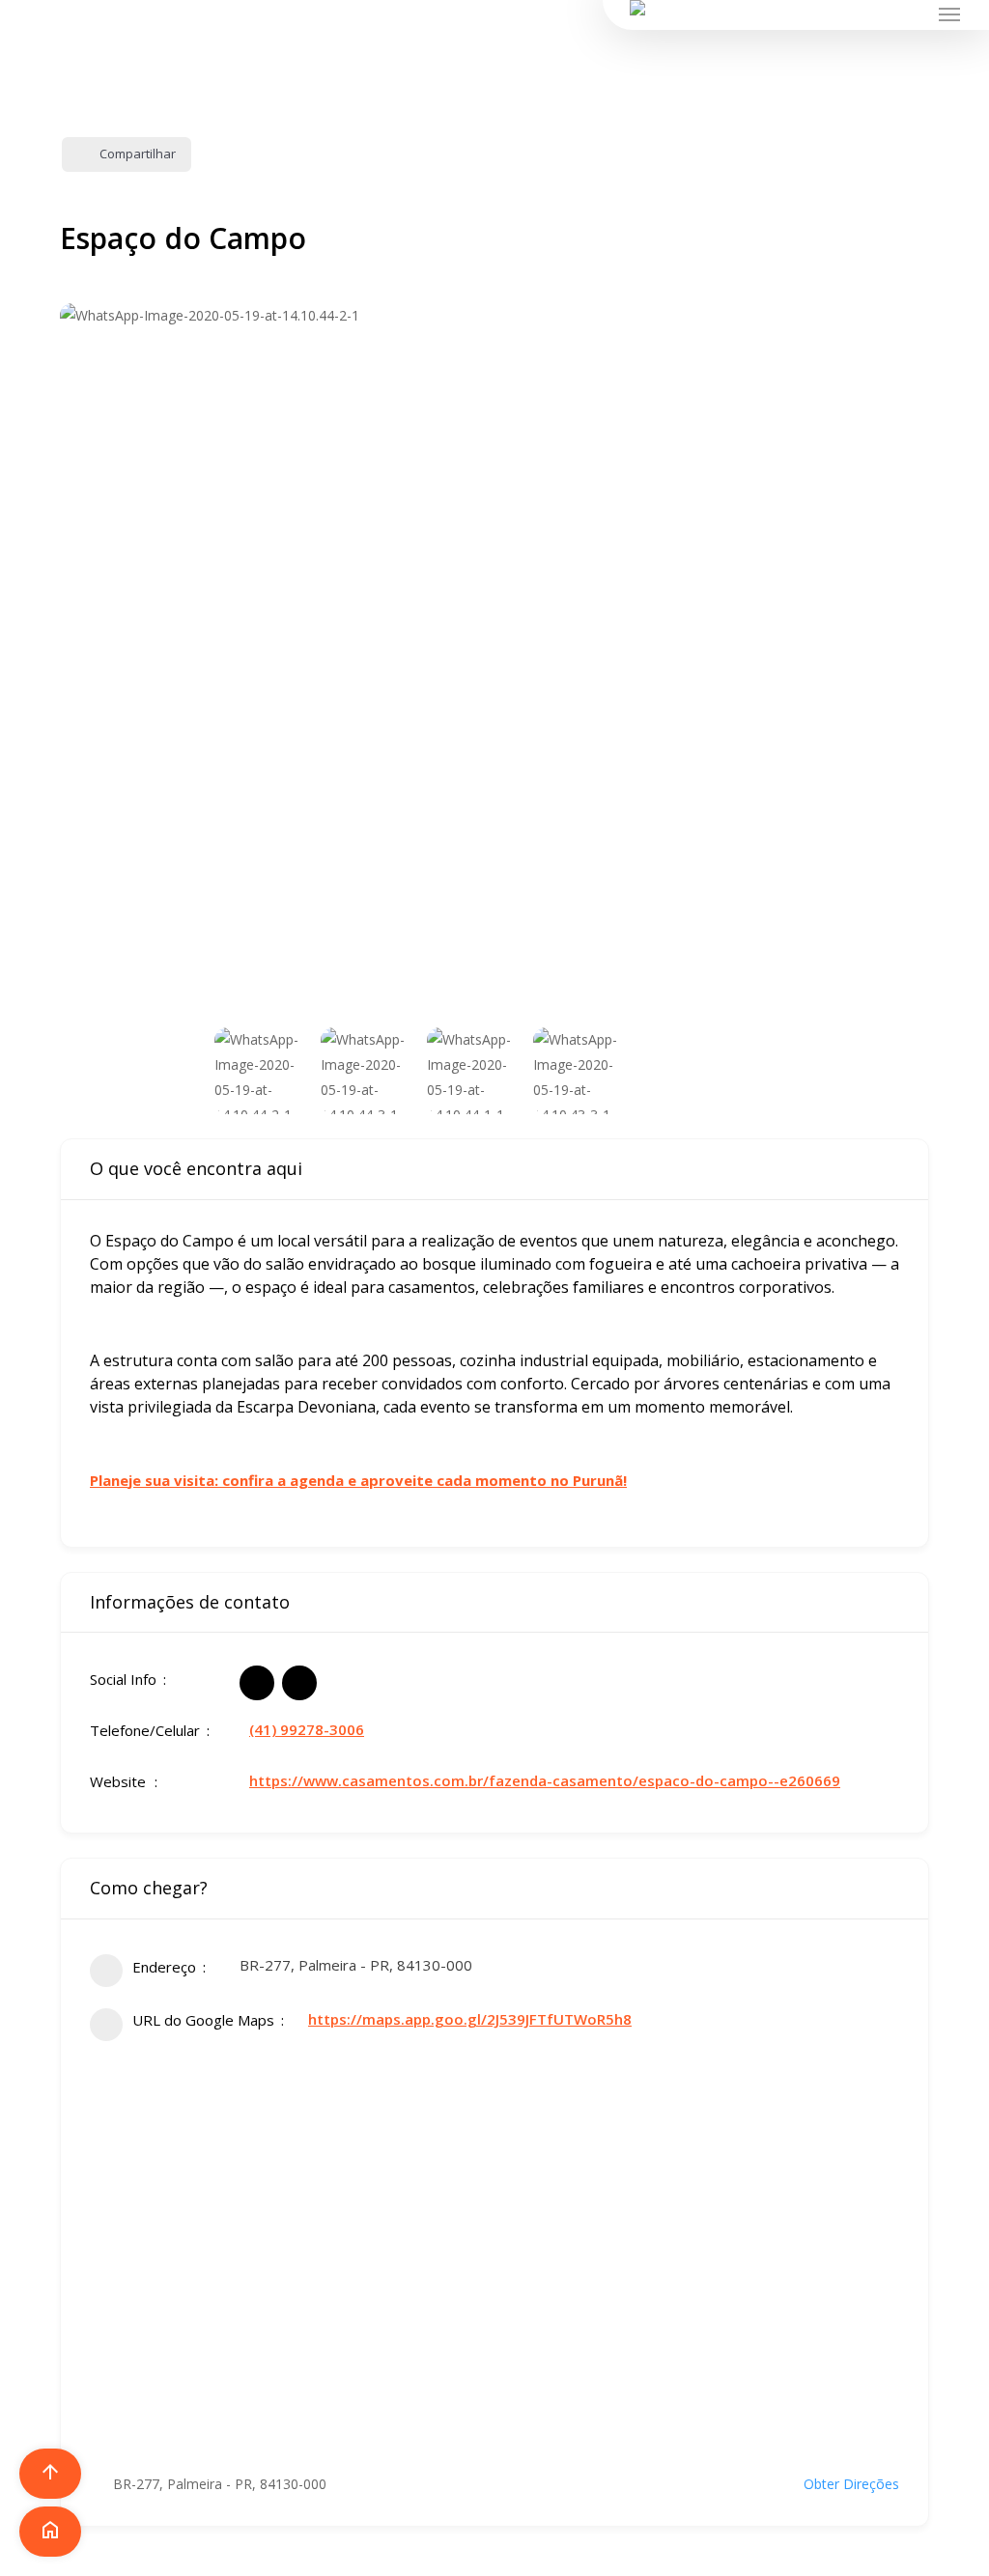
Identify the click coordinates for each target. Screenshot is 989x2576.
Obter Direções (851, 2484)
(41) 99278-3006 (307, 1729)
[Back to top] (494, 2563)
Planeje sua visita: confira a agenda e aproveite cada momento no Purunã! (358, 1480)
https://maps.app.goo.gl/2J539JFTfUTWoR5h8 (470, 2019)
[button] (950, 14)
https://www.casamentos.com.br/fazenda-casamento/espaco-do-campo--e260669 (545, 1780)
